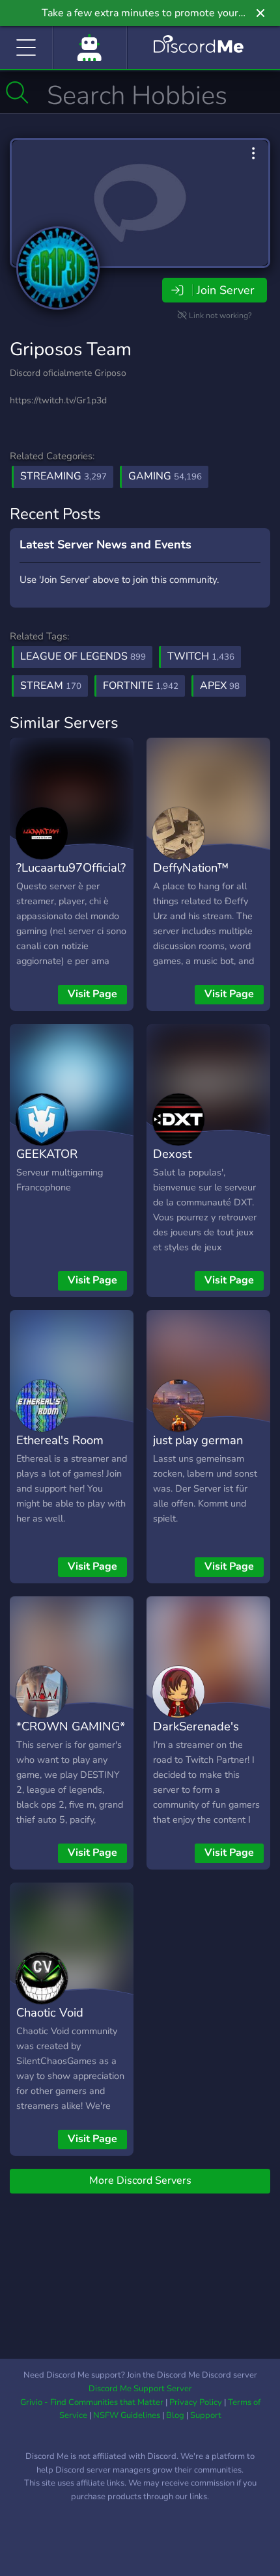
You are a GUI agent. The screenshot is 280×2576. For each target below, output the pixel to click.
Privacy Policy (196, 2402)
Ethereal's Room (60, 1440)
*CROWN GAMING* (71, 1726)
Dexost (172, 1154)
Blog (175, 2415)
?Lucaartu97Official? (71, 867)
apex (220, 686)
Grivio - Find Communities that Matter (92, 2402)
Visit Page (92, 994)
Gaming (165, 476)
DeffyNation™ (191, 867)
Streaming (63, 476)
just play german (198, 1440)
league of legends (83, 656)
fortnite (141, 686)
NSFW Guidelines (127, 2415)
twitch (201, 656)
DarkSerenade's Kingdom (196, 1736)
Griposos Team (71, 349)
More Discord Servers (140, 2180)
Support (206, 2415)
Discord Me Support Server (140, 2389)
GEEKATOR (47, 1154)
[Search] (17, 92)
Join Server (225, 290)
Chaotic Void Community (50, 2022)
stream (51, 686)
